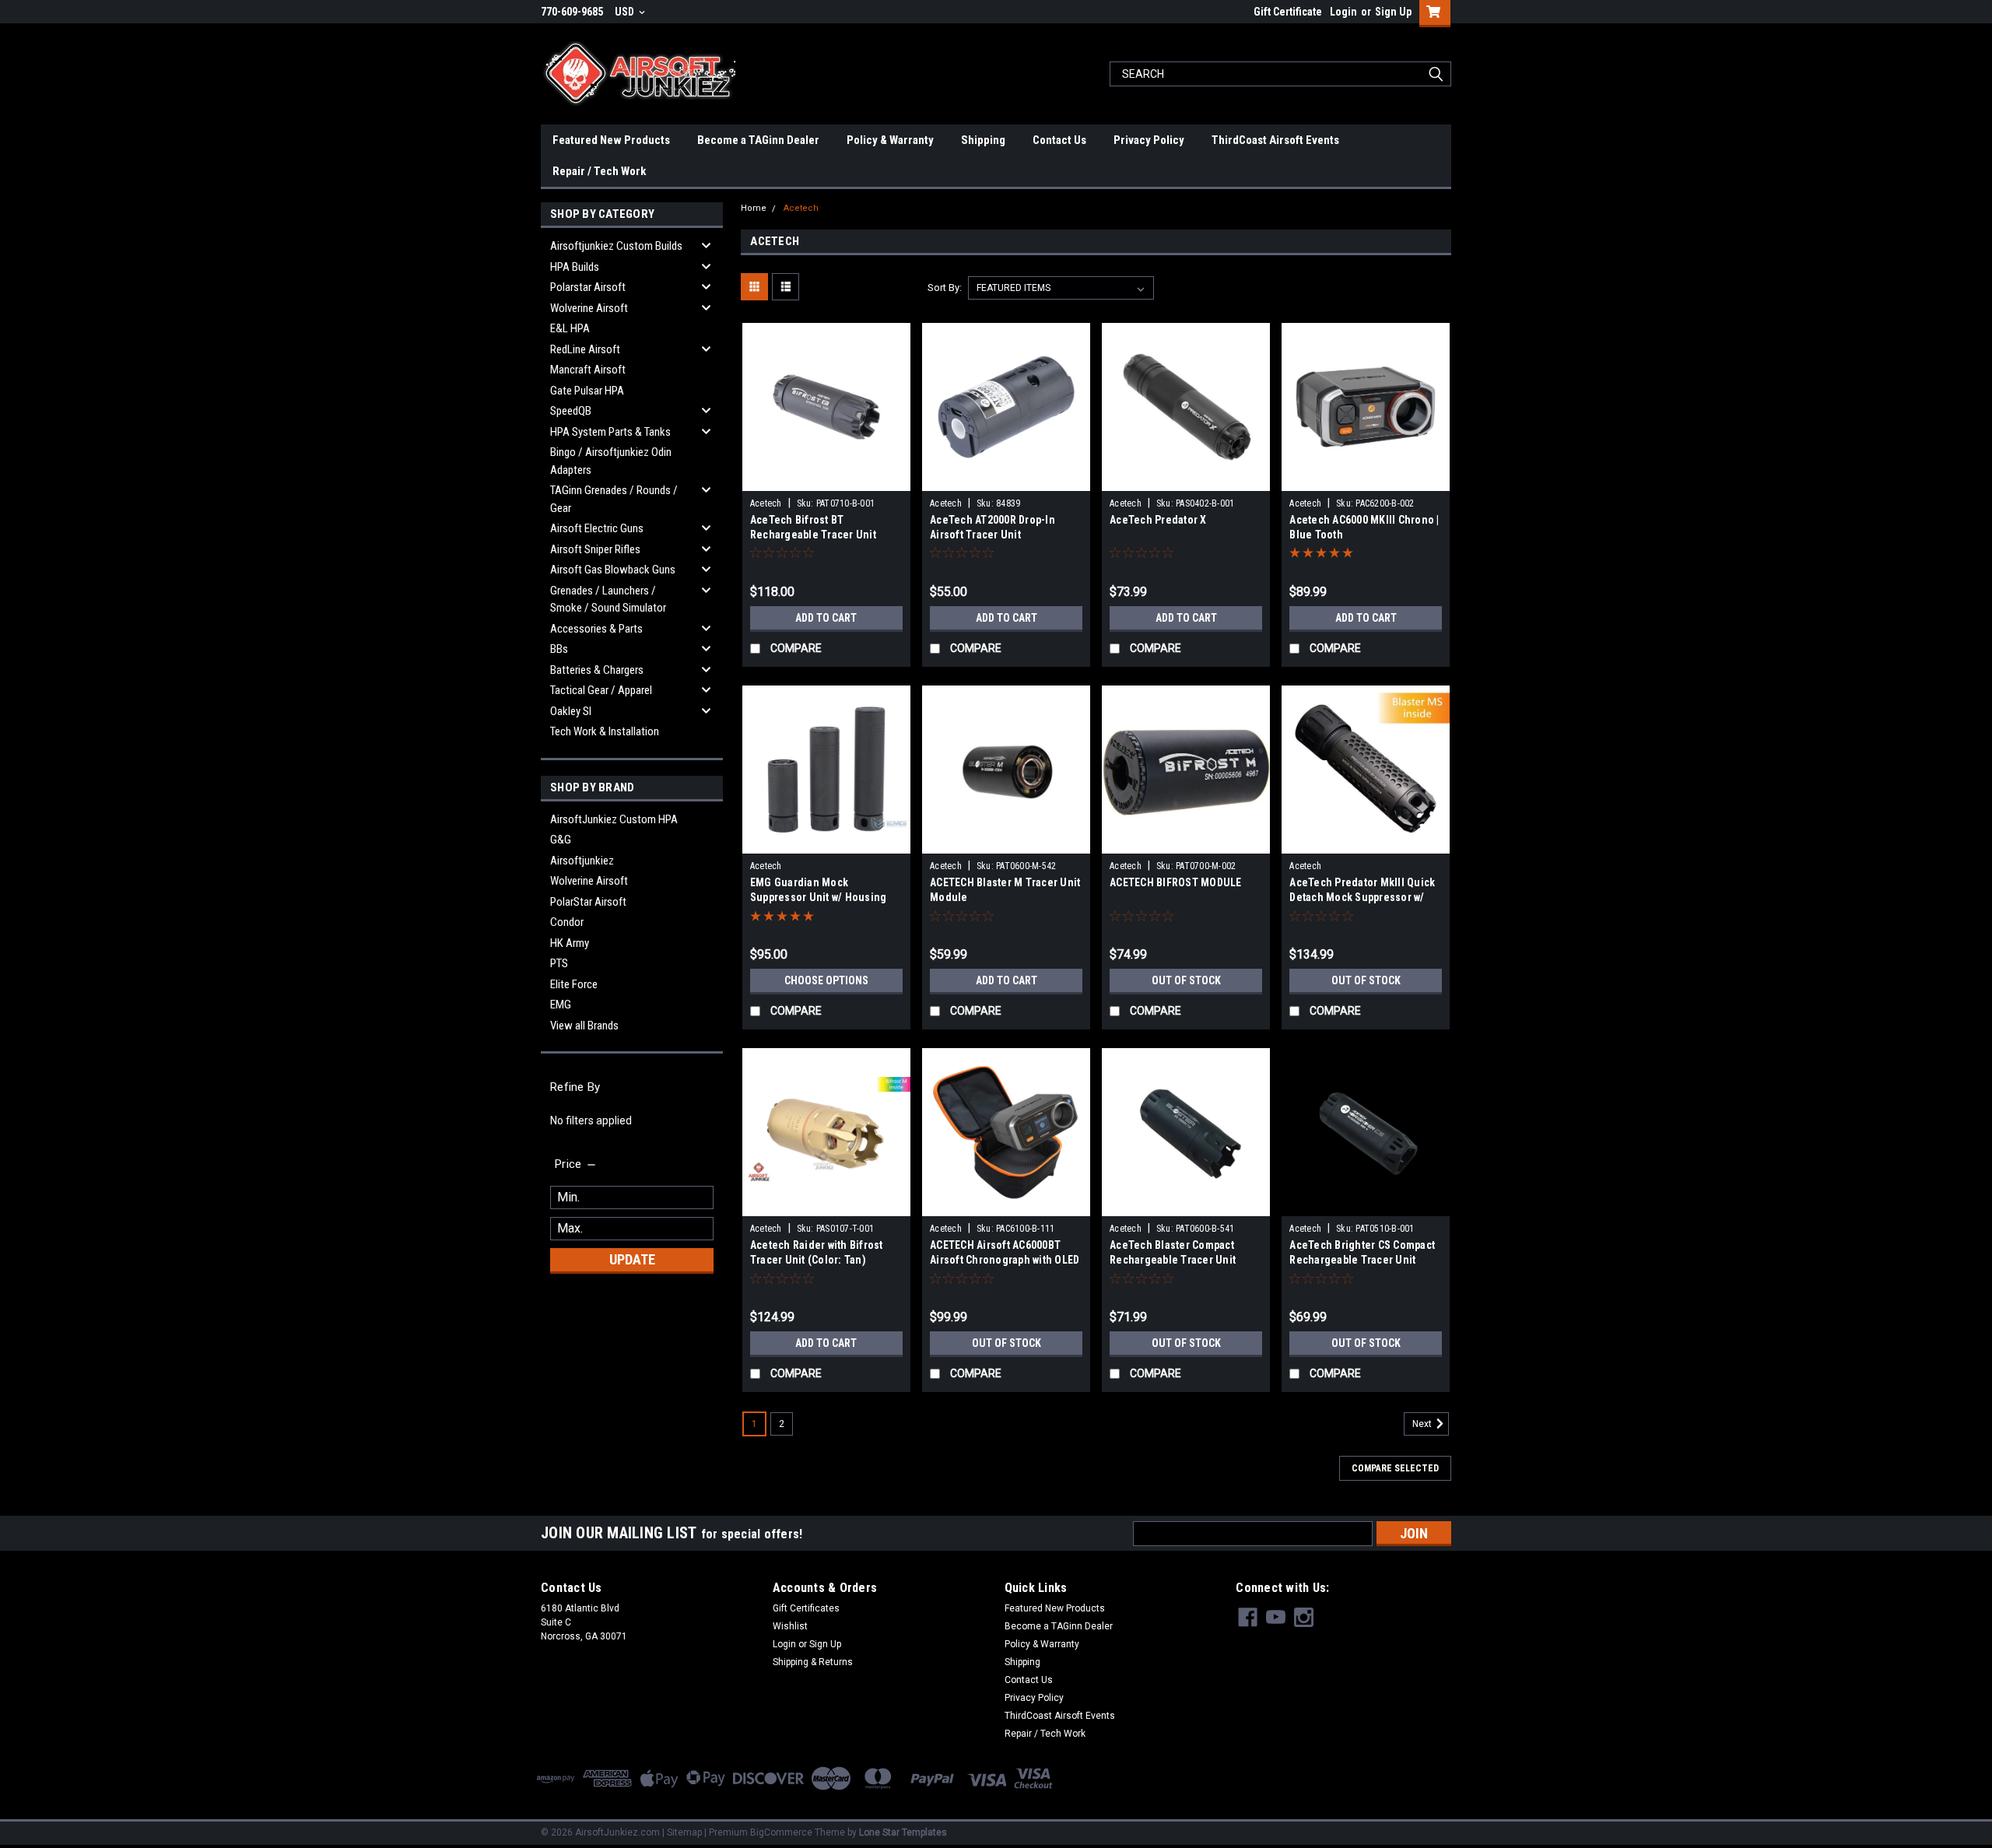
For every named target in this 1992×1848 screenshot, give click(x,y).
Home (754, 208)
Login (1343, 12)
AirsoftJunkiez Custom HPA (614, 819)
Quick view (826, 479)
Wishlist (790, 1626)
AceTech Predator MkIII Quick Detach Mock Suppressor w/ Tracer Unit (1362, 897)
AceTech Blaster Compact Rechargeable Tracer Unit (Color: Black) (1173, 1260)
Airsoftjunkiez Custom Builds (616, 246)
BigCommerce (781, 1832)
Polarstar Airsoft (588, 287)
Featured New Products (611, 140)
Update (632, 1259)
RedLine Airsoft (585, 349)
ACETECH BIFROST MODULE (1176, 882)
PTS (559, 963)
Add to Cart (826, 618)
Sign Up (1393, 12)
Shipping (983, 140)
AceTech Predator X (1158, 520)
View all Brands (584, 1026)
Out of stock (1186, 980)
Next (1423, 1424)
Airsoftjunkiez (582, 861)
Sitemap (684, 1832)
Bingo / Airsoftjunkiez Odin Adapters (611, 461)
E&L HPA (570, 328)
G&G (561, 840)
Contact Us (1059, 140)
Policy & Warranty (890, 140)
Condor (567, 922)
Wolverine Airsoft (589, 308)
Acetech (801, 208)
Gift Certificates (806, 1608)
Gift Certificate (1288, 12)
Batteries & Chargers (597, 670)
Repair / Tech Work (599, 171)
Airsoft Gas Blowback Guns (613, 570)
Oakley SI (571, 711)
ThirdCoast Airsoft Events (1275, 140)
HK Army (570, 943)
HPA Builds (575, 267)
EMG (561, 1005)
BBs (559, 649)
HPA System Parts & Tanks (610, 432)
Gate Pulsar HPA (587, 391)
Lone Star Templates (903, 1832)
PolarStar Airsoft (588, 902)
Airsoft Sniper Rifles (595, 549)
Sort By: (945, 288)
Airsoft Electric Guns (597, 528)
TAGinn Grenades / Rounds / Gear (614, 499)
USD (626, 12)
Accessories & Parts (596, 629)
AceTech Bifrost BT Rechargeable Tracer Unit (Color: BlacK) (813, 535)
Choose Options (826, 980)
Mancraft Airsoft (588, 370)
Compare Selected (1395, 1468)
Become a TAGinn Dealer (758, 140)
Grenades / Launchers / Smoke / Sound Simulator (608, 600)
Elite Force (574, 984)
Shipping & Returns (813, 1662)
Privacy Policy (1149, 140)
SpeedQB (571, 411)
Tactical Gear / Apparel (601, 690)
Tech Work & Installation (605, 731)
